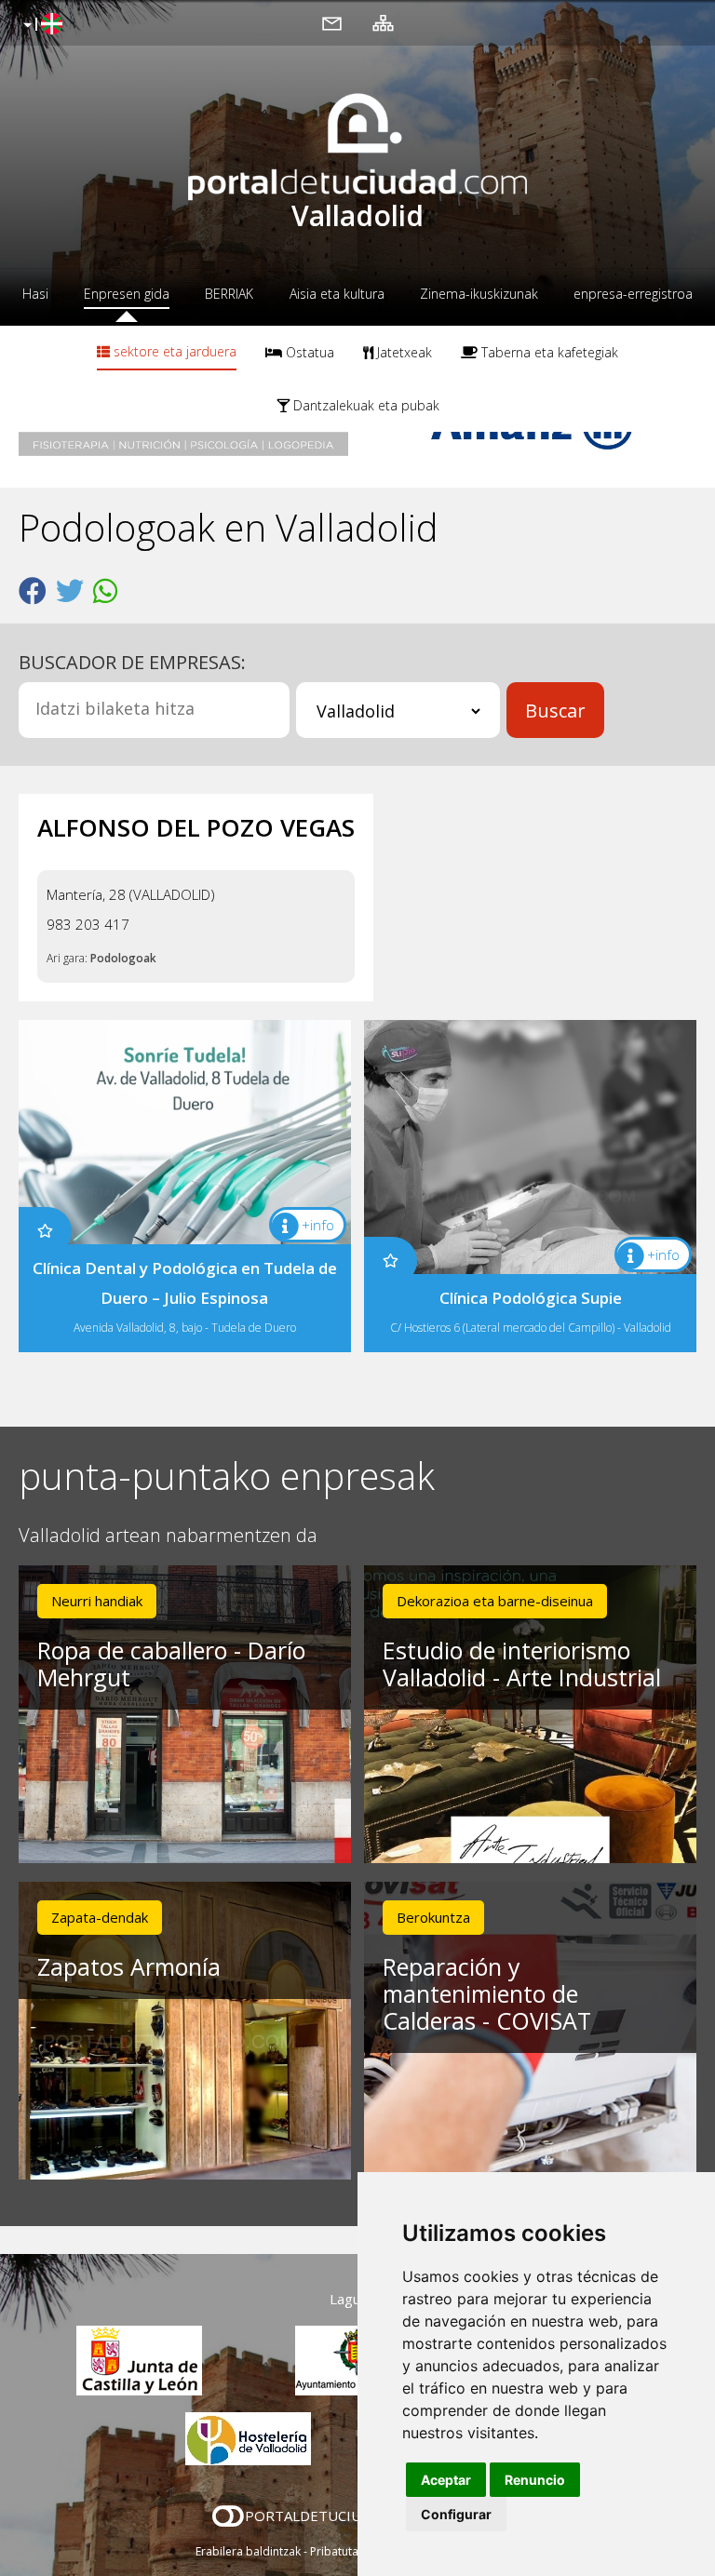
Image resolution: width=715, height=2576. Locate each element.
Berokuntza (433, 1917)
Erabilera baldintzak (248, 2551)
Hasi (35, 294)
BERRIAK (229, 294)
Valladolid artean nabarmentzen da (168, 1536)
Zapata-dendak (100, 1917)
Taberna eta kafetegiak (548, 352)
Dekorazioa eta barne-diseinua (495, 1601)
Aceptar (446, 2480)
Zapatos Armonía (129, 1966)
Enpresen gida (127, 294)
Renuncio (535, 2480)
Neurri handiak (97, 1601)
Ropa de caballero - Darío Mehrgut (171, 1664)
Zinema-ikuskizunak (479, 294)
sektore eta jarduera (173, 351)
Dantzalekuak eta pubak (364, 405)
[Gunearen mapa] (383, 22)
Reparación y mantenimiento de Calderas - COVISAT (487, 1993)
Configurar (456, 2514)
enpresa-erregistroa (633, 294)
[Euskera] (40, 25)
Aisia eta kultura (337, 294)
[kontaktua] (332, 22)
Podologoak (123, 958)
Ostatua (308, 352)
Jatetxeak (403, 352)
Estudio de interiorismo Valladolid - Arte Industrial (522, 1664)
